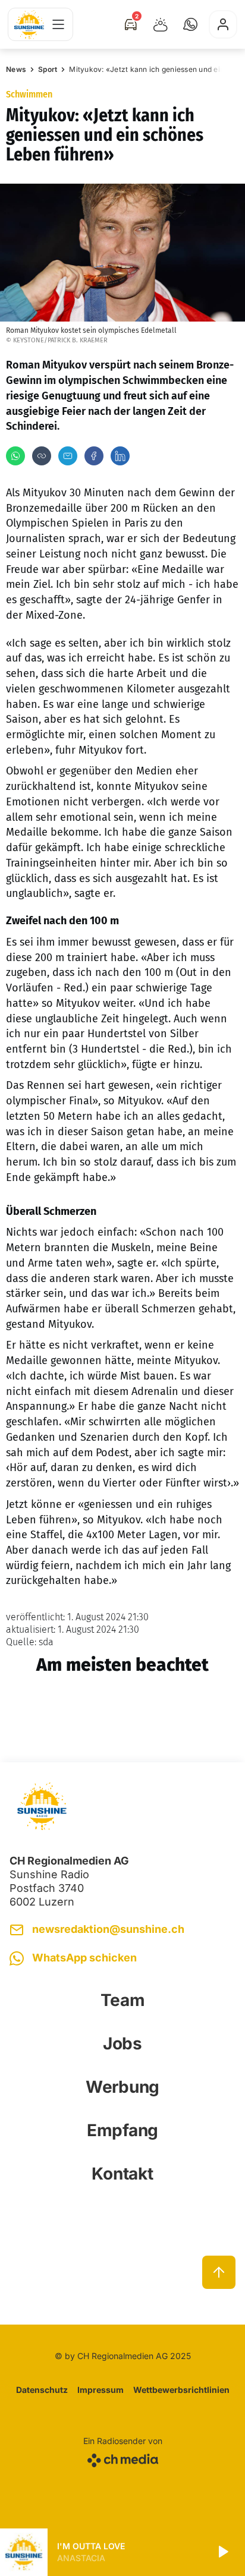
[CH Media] (123, 2458)
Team (123, 2000)
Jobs (122, 2043)
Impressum (100, 2390)
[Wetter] (161, 24)
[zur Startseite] (29, 25)
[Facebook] (94, 456)
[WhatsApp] (15, 456)
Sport (48, 69)
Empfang (122, 2130)
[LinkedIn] (120, 456)
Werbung (122, 2087)
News (16, 69)
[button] (190, 24)
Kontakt (122, 2174)
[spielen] (222, 2552)
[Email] (68, 456)
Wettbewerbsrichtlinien (181, 2390)
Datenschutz (42, 2390)
